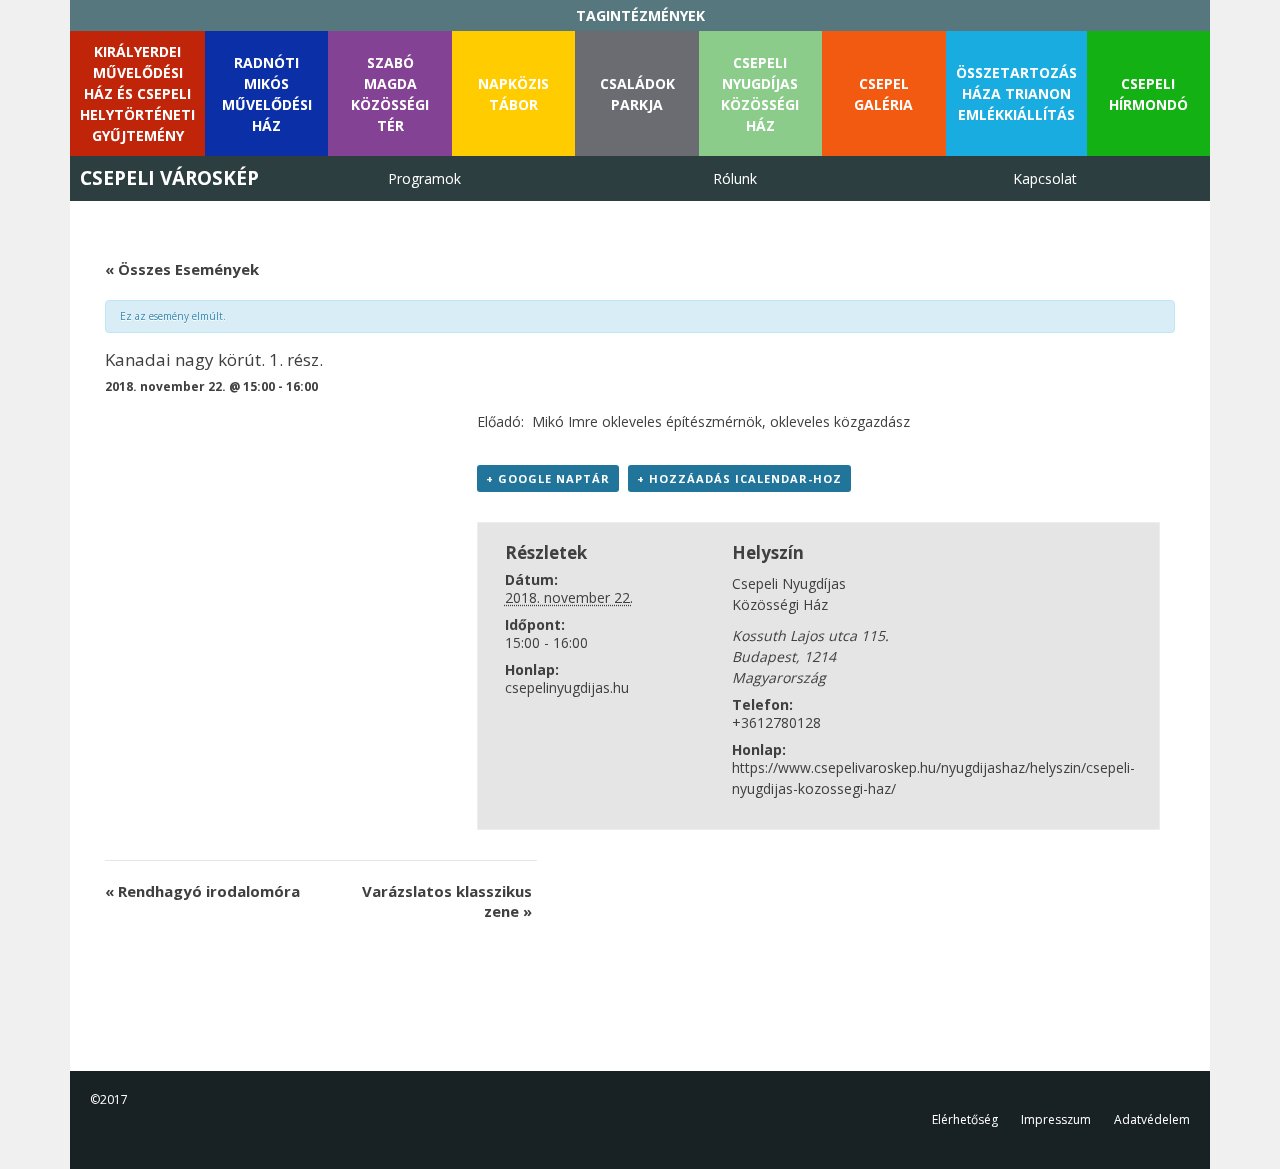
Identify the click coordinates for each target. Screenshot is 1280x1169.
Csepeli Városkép (169, 178)
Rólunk (735, 178)
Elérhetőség (965, 1119)
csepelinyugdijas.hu (567, 687)
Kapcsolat (1045, 178)
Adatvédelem (1152, 1119)
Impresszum (1056, 1119)
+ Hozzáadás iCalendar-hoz (739, 478)
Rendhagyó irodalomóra (202, 891)
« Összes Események (182, 269)
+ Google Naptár (548, 478)
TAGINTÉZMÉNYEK (640, 15)
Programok (424, 178)
